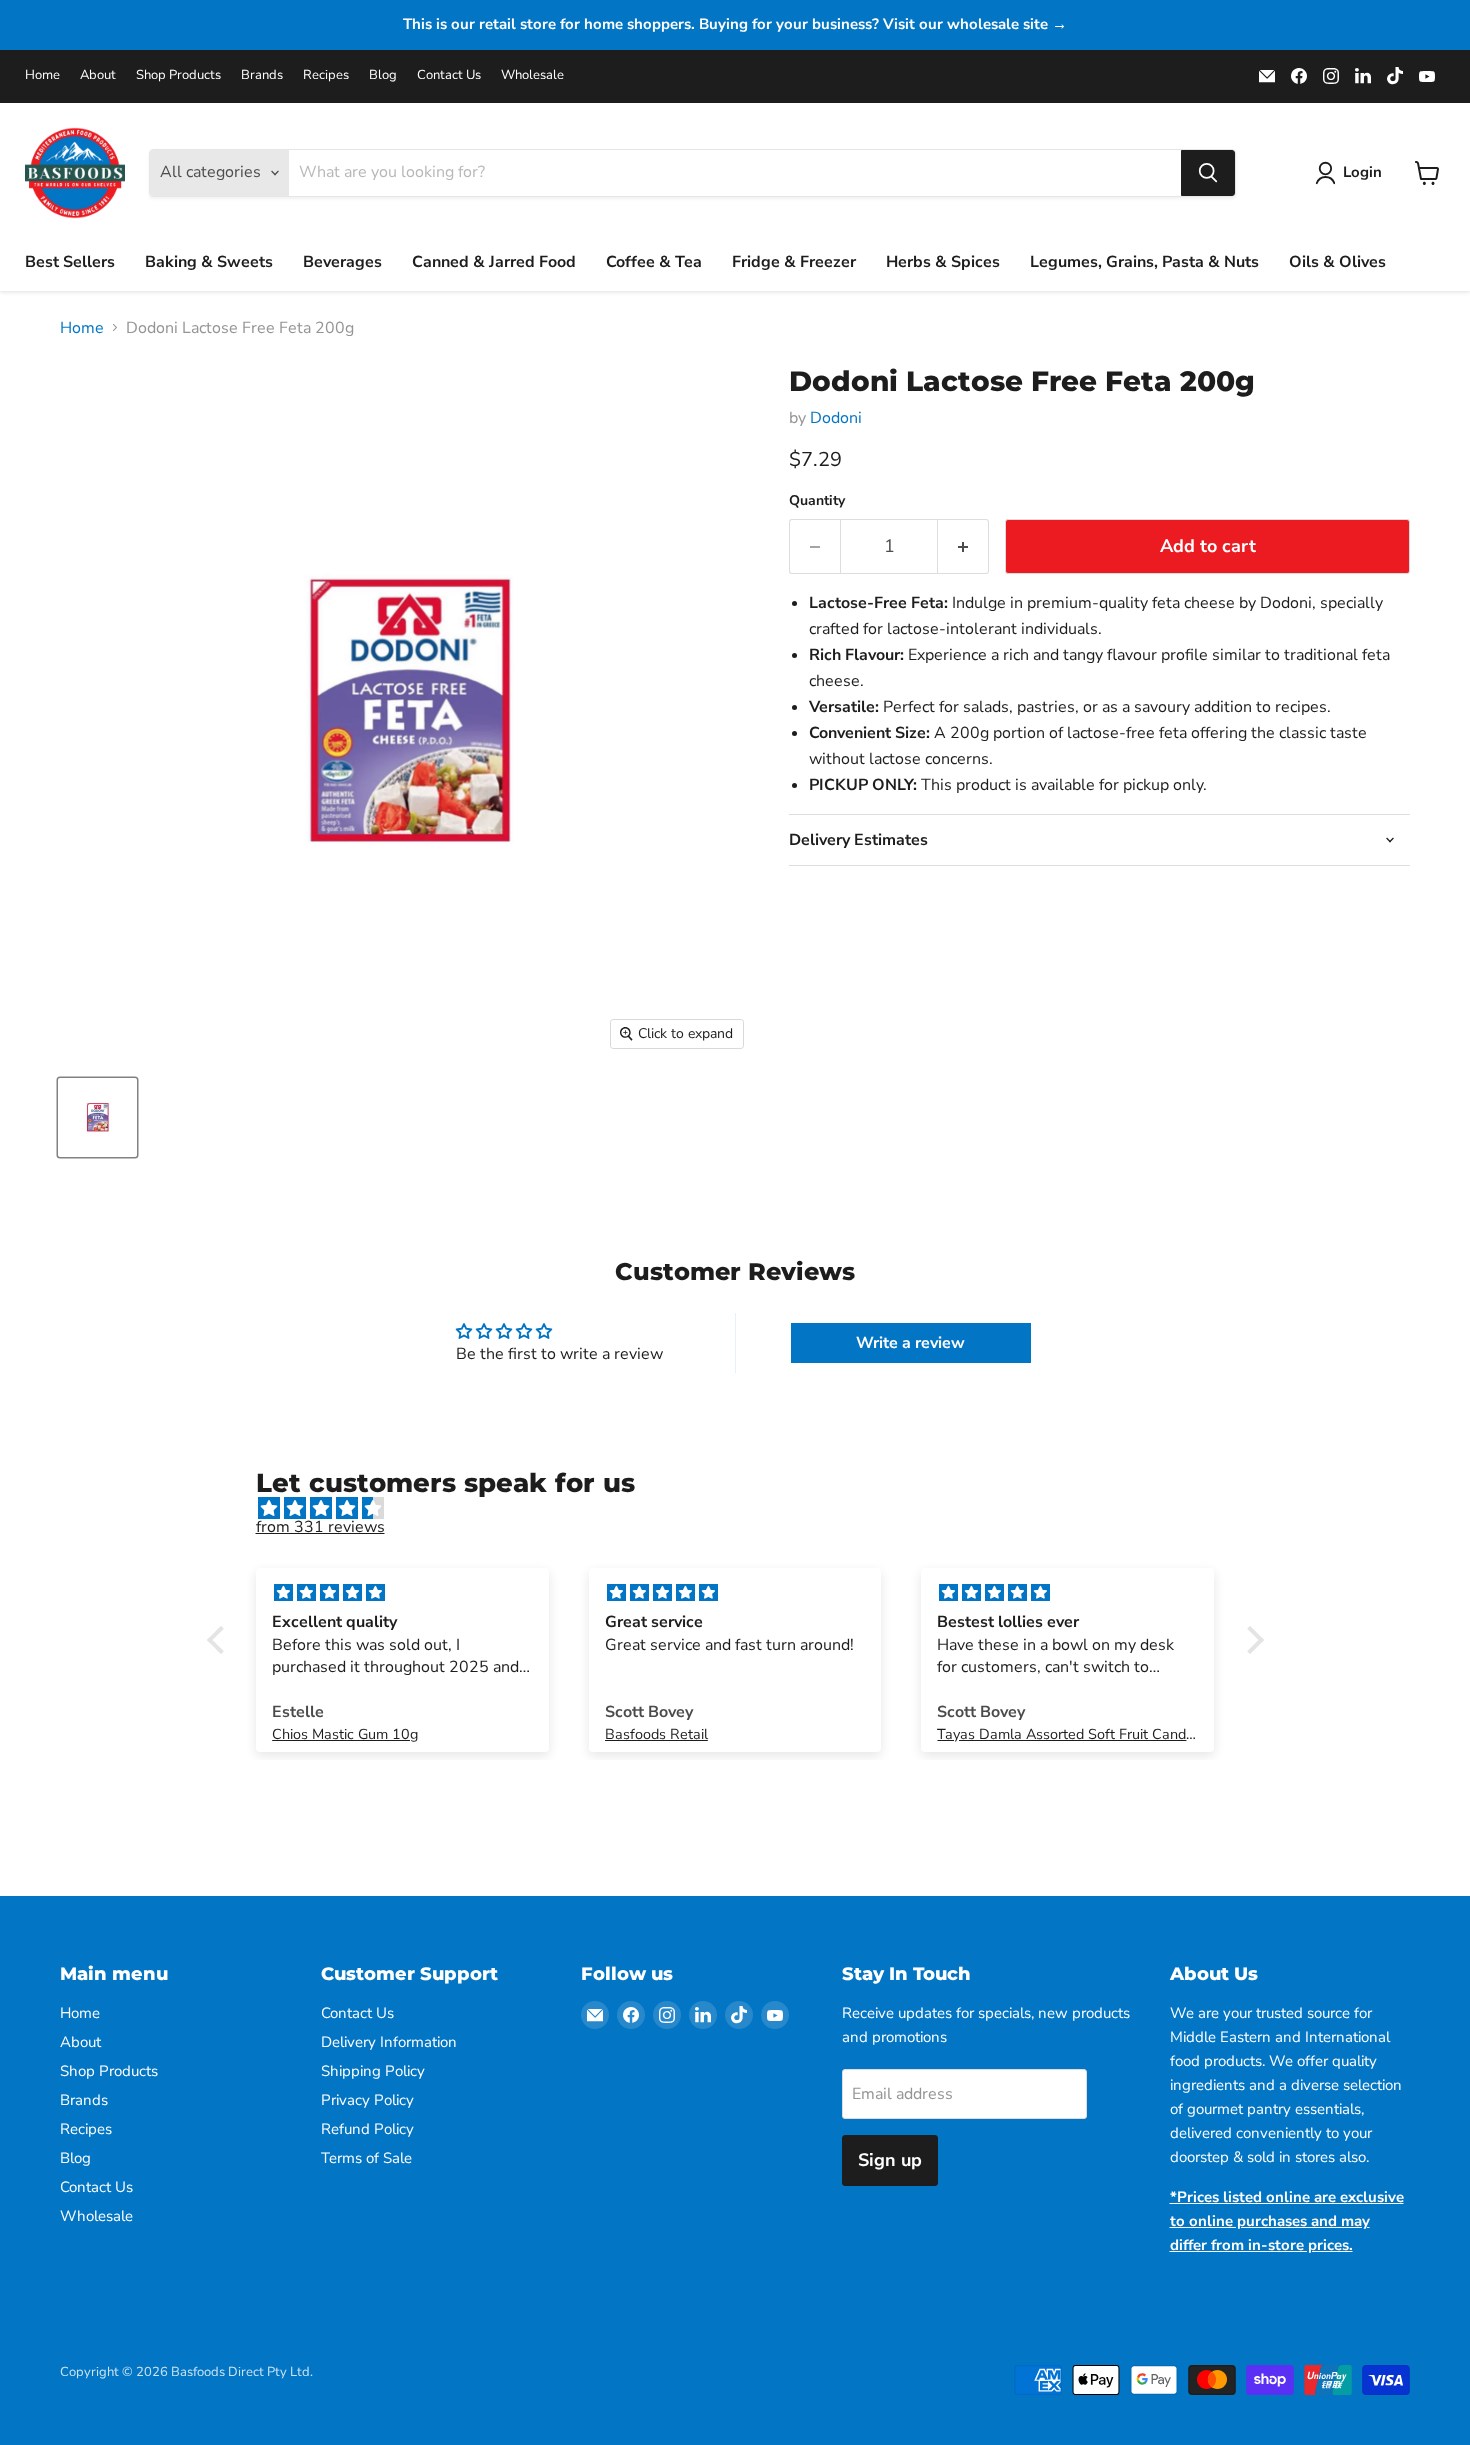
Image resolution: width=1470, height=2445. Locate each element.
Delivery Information (389, 2042)
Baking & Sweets (209, 262)
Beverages (342, 262)
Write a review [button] (910, 1343)
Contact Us (449, 75)
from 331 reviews (320, 1527)
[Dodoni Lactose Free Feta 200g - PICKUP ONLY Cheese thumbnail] (97, 1117)
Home (42, 75)
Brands (262, 75)
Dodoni (836, 418)
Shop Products (178, 75)
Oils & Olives (1337, 262)
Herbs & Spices (943, 262)
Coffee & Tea (654, 262)
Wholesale (532, 75)
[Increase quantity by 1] (963, 546)
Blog (383, 75)
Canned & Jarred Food (494, 262)
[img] (745, 1508)
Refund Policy (367, 2129)
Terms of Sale (366, 2158)
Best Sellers (70, 262)
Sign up (890, 2160)
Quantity (817, 501)
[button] (220, 1640)
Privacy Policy (367, 2100)
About (98, 75)
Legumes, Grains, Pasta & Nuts (1144, 262)
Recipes (326, 75)
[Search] (1208, 173)
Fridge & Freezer (794, 262)
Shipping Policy (373, 2071)
